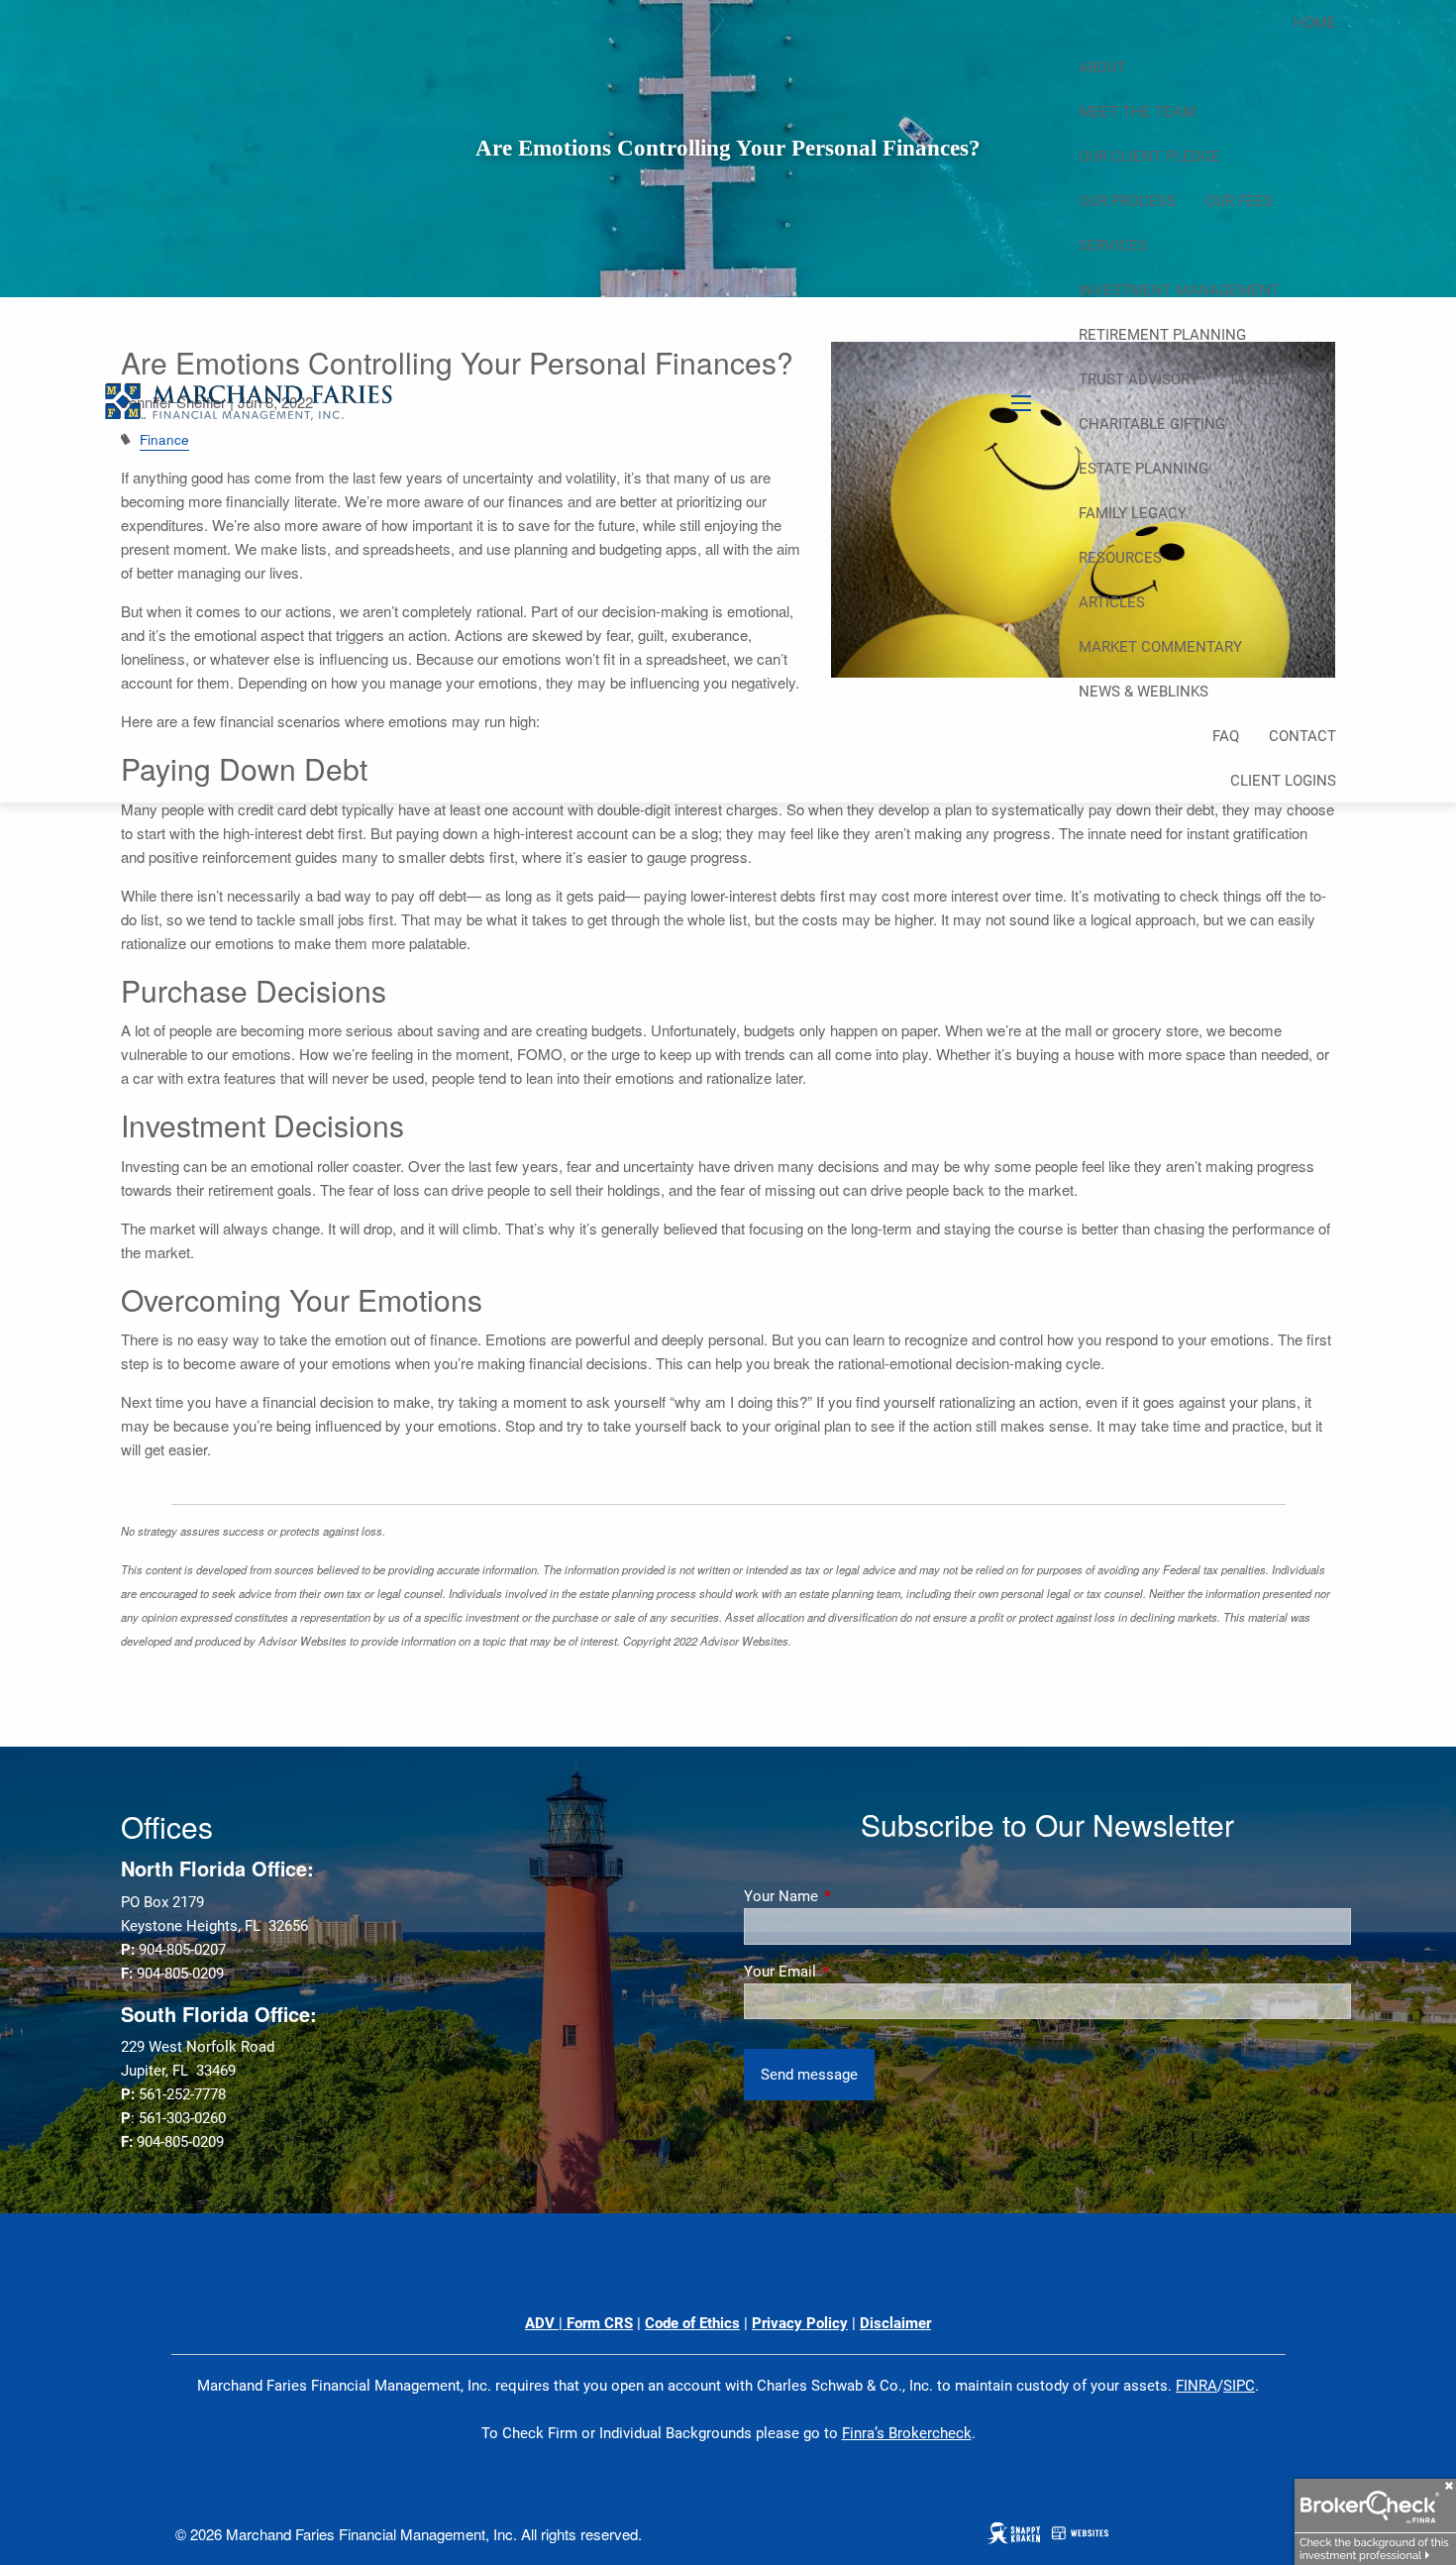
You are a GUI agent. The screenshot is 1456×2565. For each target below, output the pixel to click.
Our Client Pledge (1149, 157)
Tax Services (1278, 379)
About (1102, 67)
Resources (1120, 558)
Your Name (852, 1896)
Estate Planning (1144, 469)
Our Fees (1239, 201)
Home (1315, 23)
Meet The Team (1137, 112)
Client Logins (1283, 781)
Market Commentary (1160, 647)
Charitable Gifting (1152, 424)
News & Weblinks (1144, 692)
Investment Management (1179, 290)
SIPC (1239, 2386)
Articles (1112, 602)
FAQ (1226, 736)
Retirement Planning (1162, 335)
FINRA (1196, 2386)
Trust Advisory (1139, 379)
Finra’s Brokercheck (907, 2433)
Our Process (1127, 201)
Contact (1302, 736)
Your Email (851, 1972)
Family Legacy (1133, 513)
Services (1113, 246)
